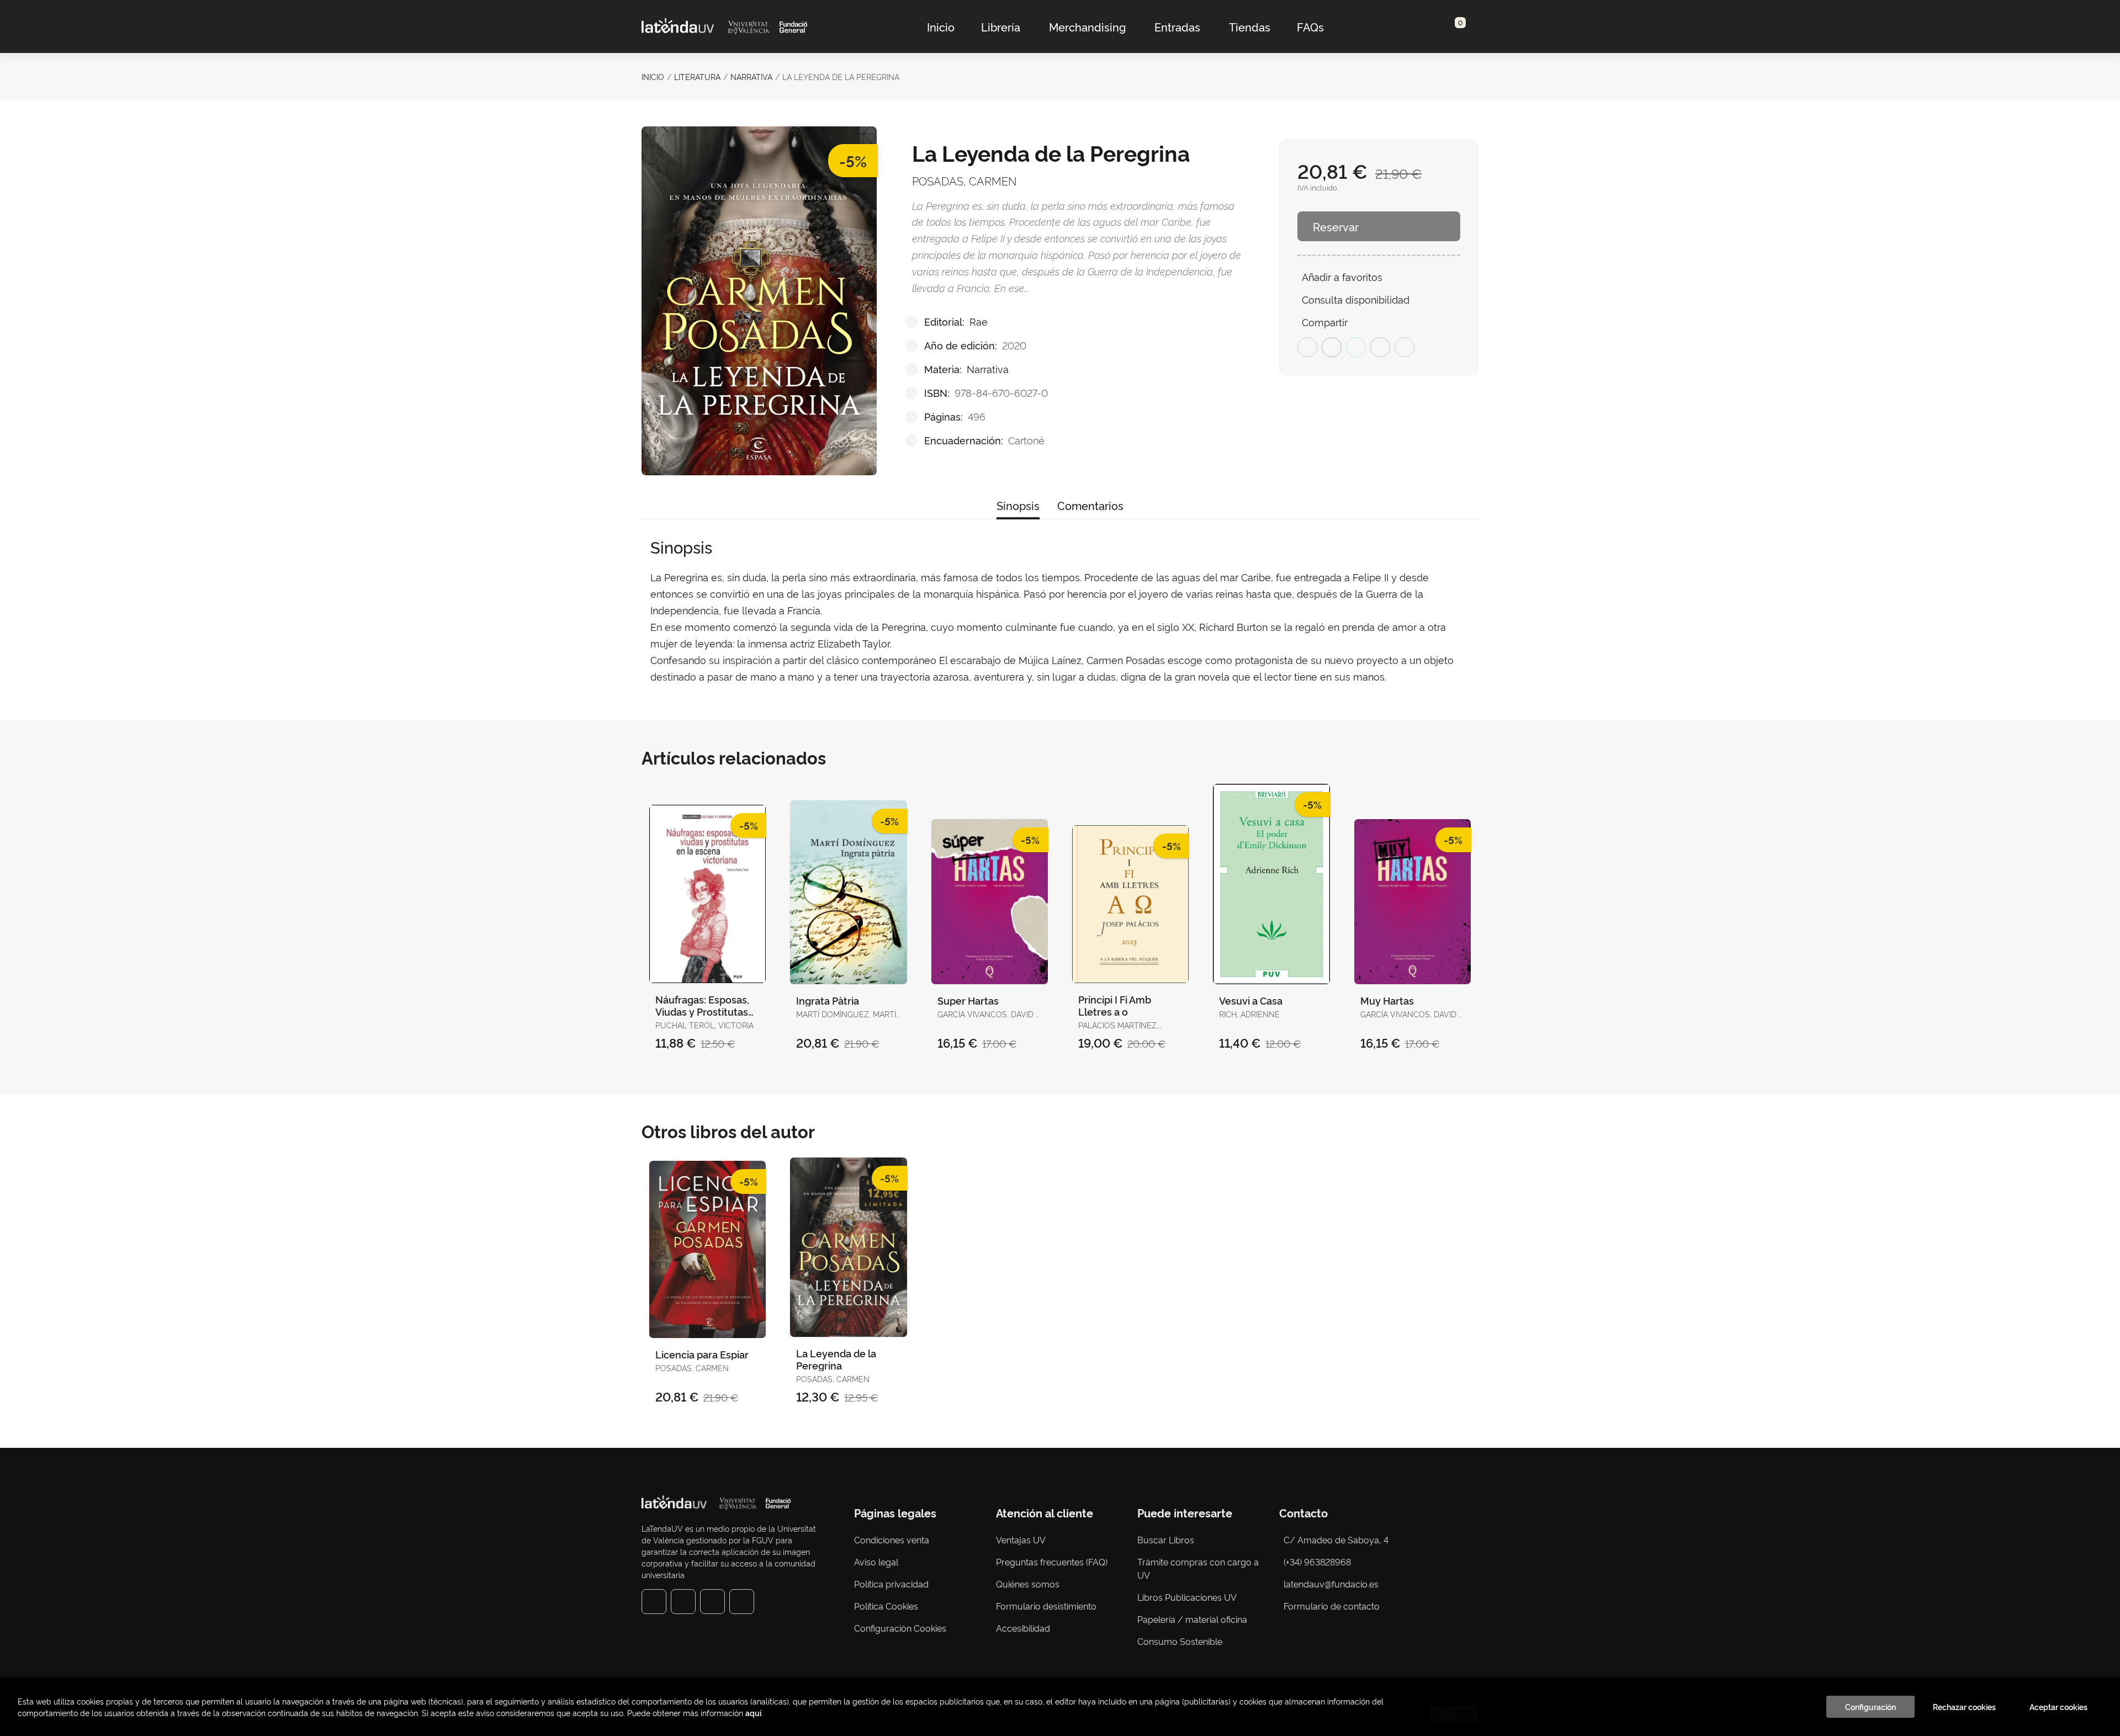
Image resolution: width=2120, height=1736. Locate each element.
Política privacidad (891, 1584)
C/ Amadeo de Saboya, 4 (1336, 1539)
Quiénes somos (1028, 1584)
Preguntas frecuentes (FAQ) (1052, 1562)
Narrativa (751, 76)
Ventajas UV (1021, 1539)
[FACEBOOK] (654, 1602)
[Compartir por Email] (1380, 347)
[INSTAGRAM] (683, 1602)
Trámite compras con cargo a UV (1198, 1568)
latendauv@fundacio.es (1331, 1584)
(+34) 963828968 (1319, 1562)
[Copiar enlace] (1404, 347)
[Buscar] (1447, 26)
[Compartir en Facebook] (1307, 347)
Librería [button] (1001, 26)
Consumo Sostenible (1180, 1641)
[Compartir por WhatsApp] (1356, 347)
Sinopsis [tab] (1018, 505)
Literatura (697, 76)
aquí (753, 1713)
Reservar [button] (1336, 226)
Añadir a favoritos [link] (1342, 276)
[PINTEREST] (712, 1602)
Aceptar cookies (2058, 1707)
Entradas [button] (1177, 26)
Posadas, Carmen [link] (964, 180)
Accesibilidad (1023, 1628)
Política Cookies (886, 1606)
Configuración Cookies (900, 1628)
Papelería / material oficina (1192, 1619)
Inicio (653, 76)
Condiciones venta (892, 1539)
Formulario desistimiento (1046, 1606)
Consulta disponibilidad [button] (1356, 299)
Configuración (1870, 1707)
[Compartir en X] (1332, 347)
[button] (1456, 26)
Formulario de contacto (1332, 1606)
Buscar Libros (1166, 1539)
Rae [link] (979, 321)
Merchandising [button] (1087, 26)
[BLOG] (742, 1602)
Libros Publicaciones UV (1187, 1597)
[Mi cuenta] (1466, 26)
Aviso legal (876, 1562)
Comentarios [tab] (1090, 505)
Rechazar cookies (1964, 1707)
